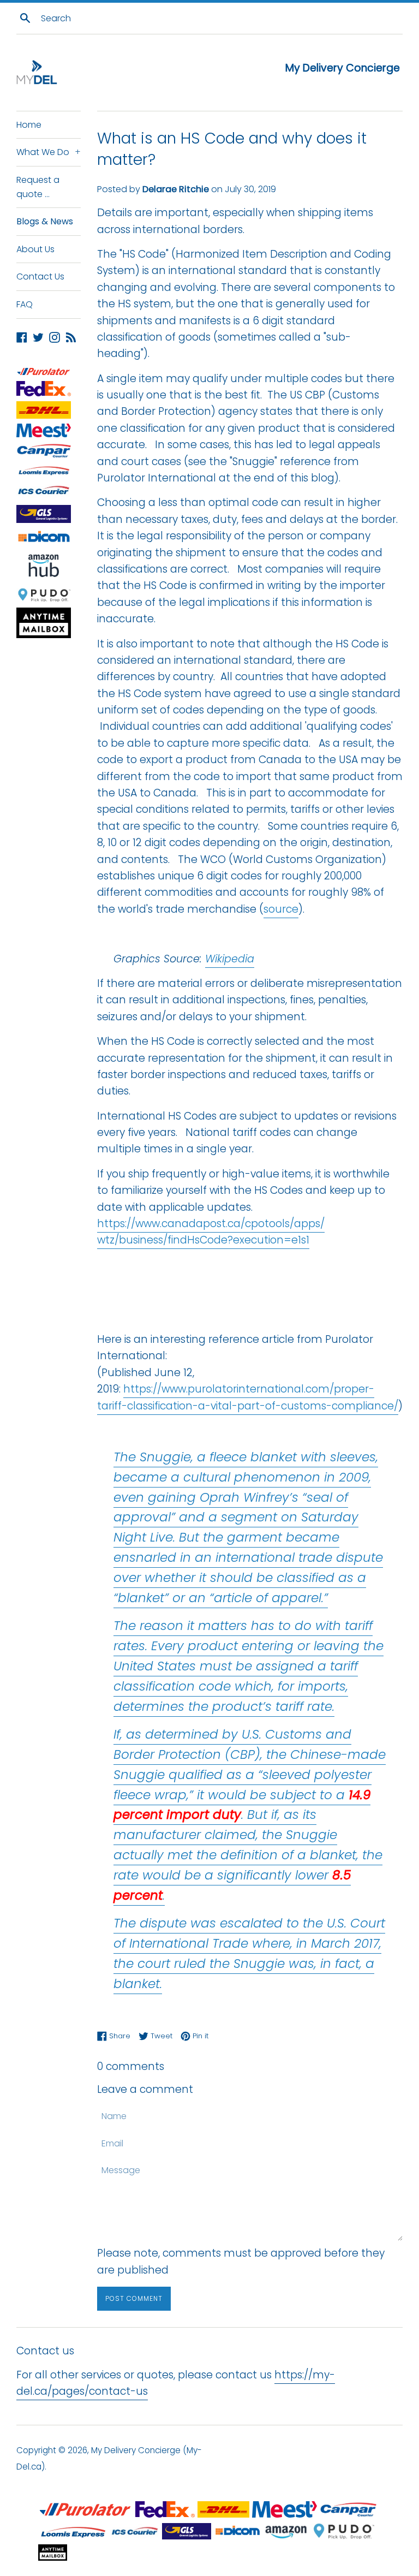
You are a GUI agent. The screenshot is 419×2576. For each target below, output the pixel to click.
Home (29, 125)
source (281, 909)
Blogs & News (45, 221)
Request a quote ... (38, 187)
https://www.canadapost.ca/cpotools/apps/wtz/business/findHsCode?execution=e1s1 (211, 1232)
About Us (35, 249)
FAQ (25, 304)
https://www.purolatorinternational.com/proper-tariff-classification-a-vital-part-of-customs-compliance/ (248, 1397)
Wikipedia (230, 959)
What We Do (49, 152)
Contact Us (40, 276)
